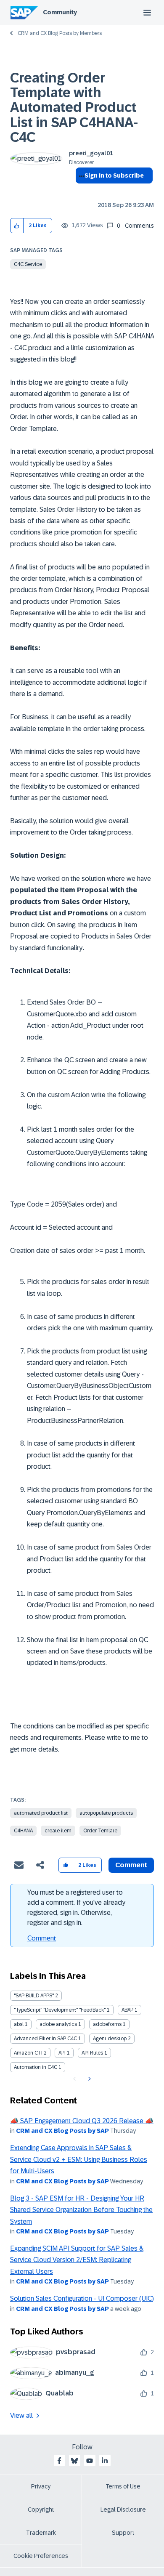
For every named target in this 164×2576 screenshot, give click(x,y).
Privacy (41, 2486)
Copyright (41, 2510)
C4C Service (28, 264)
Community (60, 12)
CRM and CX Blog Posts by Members (60, 33)
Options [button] (80, 191)
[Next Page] (89, 2079)
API (62, 2053)
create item (58, 1831)
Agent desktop (110, 2039)
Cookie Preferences (41, 2556)
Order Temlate (100, 1831)
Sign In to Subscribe (114, 175)
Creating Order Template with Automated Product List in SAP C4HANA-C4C (74, 108)
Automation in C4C (36, 2067)
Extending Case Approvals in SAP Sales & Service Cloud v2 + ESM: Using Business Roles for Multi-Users (79, 2159)
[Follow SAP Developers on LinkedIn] (105, 2461)
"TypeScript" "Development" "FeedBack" (60, 2010)
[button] (17, 226)
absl (19, 2024)
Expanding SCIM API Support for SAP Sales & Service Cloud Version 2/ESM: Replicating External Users (77, 2260)
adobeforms (107, 2024)
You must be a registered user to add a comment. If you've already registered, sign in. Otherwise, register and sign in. (76, 1907)
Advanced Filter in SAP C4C (45, 2039)
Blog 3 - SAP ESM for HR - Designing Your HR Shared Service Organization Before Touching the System (81, 2210)
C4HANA (23, 1831)
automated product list (41, 1813)
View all (21, 2415)
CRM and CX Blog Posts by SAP (62, 2131)
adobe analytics (58, 2024)
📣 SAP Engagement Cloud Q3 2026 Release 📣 (82, 2121)
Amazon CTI (28, 2053)
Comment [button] (131, 1865)
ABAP (127, 2010)
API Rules (92, 2053)
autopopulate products (106, 1813)
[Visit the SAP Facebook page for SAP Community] (59, 2461)
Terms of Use (123, 2486)
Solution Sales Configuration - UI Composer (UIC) (82, 2298)
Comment (42, 1938)
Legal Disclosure (123, 2510)
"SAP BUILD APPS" (34, 1996)
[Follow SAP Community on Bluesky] (74, 2461)
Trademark (41, 2533)
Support (123, 2533)
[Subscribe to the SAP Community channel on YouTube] (90, 2461)
